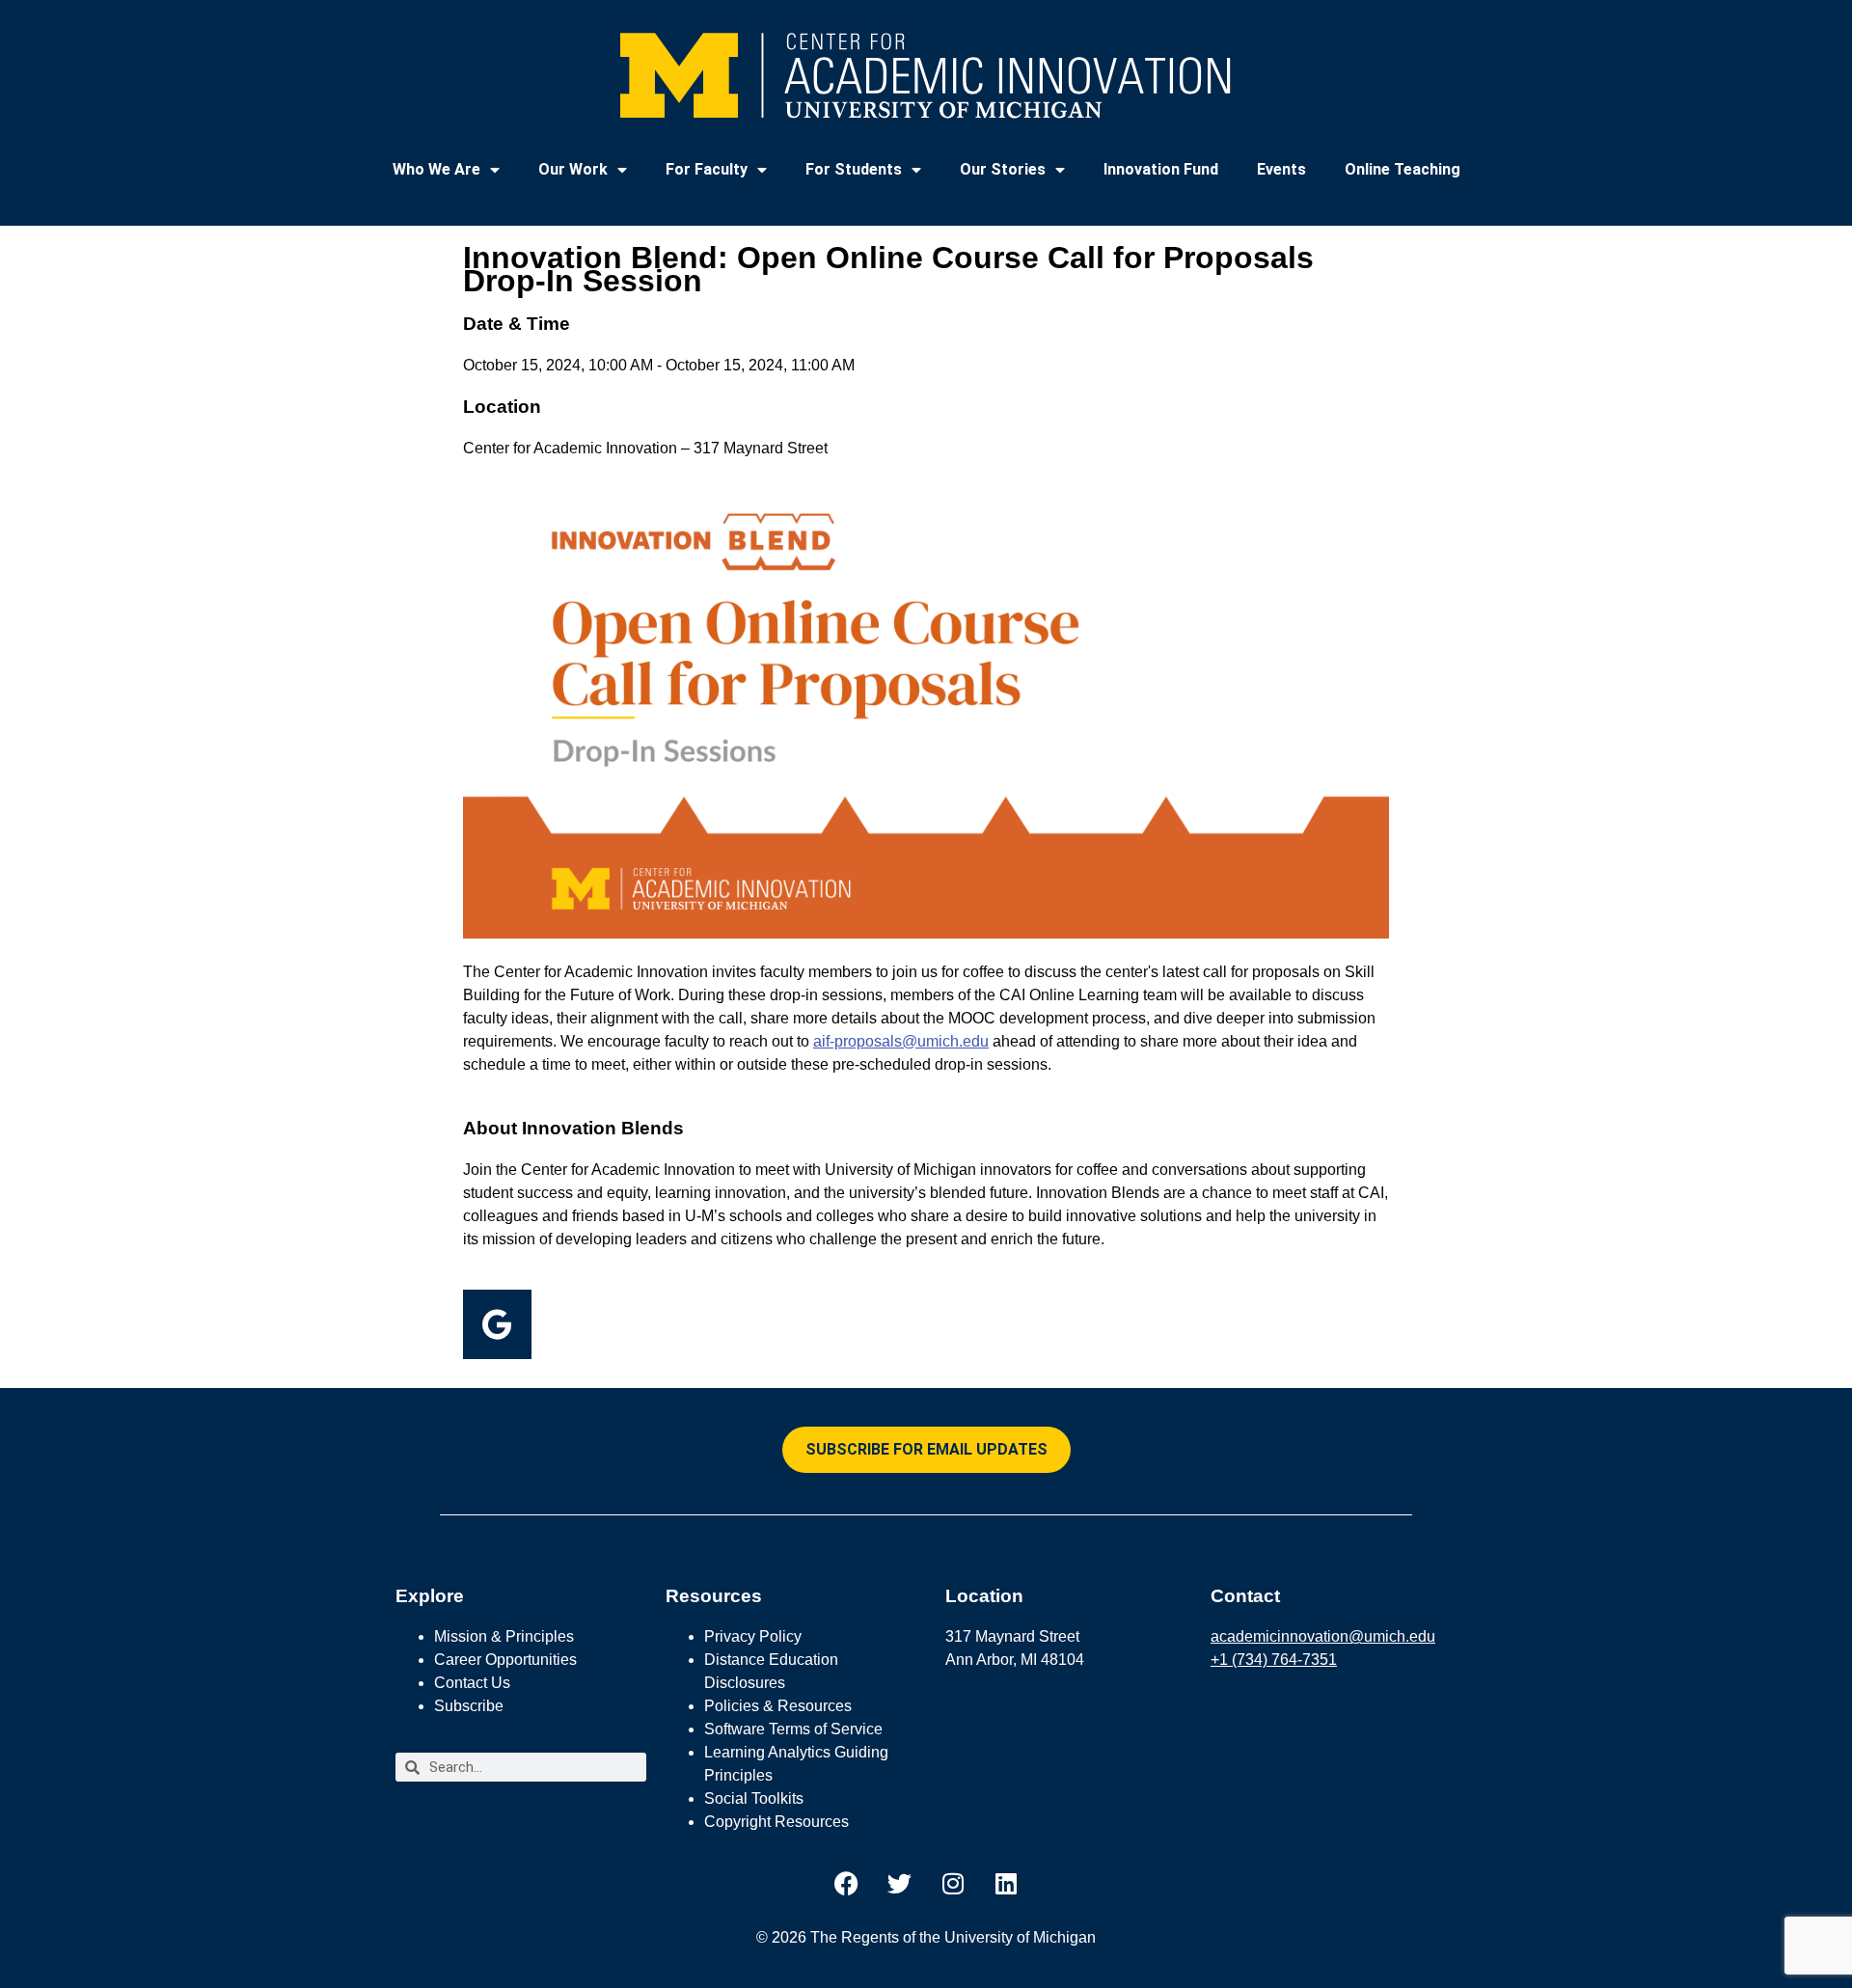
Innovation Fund (1161, 169)
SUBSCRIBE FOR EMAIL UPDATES (926, 1449)
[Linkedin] (1006, 1883)
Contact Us (472, 1683)
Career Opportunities (505, 1660)
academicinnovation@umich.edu (1323, 1636)
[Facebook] (847, 1883)
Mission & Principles (504, 1636)
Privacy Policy (753, 1636)
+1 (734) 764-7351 (1274, 1660)
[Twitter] (900, 1883)
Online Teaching (1403, 169)
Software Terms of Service (793, 1729)
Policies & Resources (778, 1706)
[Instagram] (953, 1883)
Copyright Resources (776, 1822)
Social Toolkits (754, 1798)
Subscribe (469, 1706)
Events (1281, 169)
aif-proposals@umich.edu (901, 1041)
